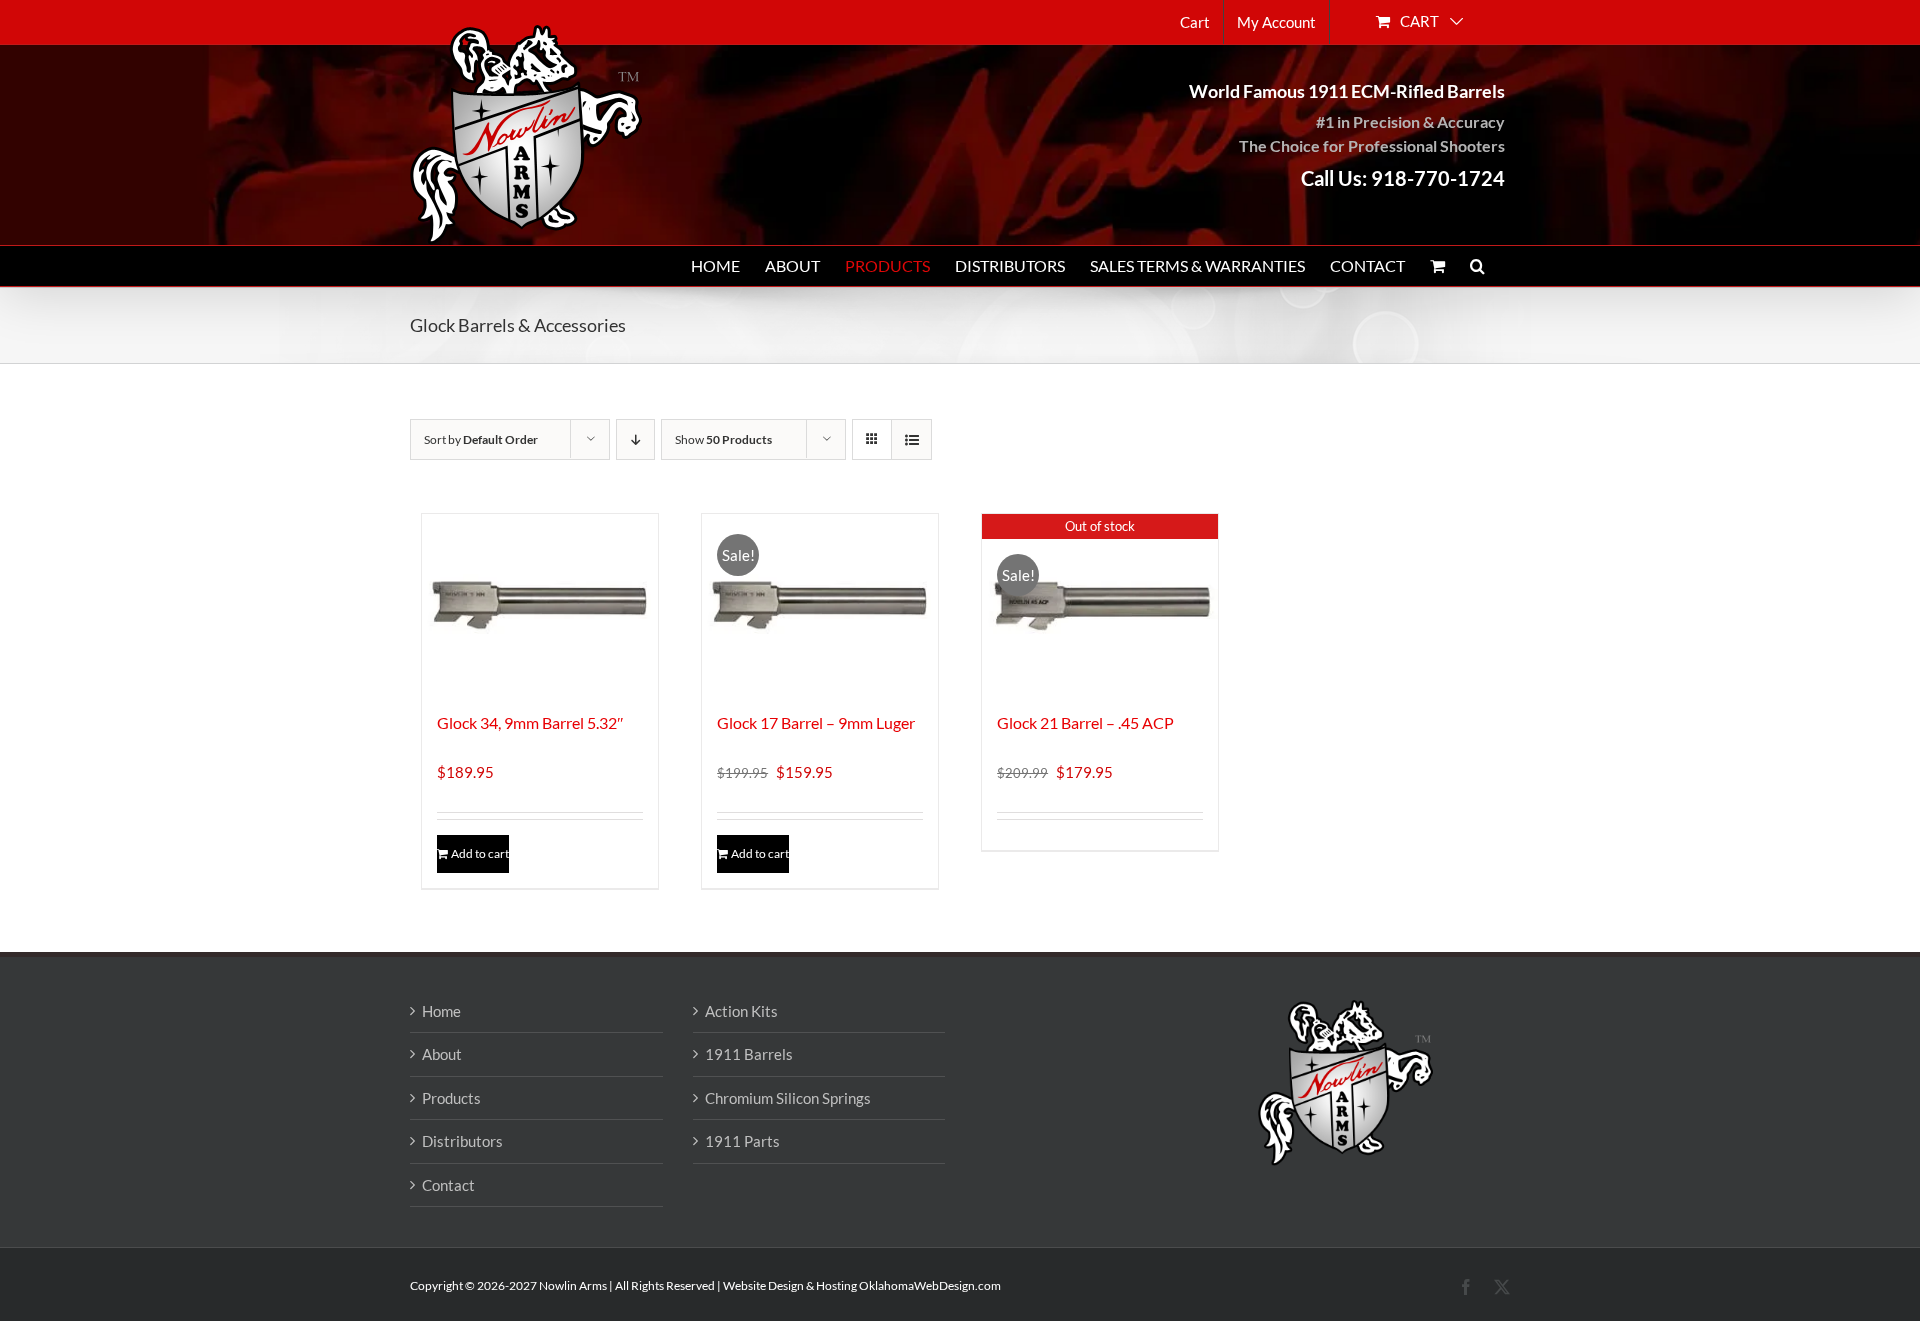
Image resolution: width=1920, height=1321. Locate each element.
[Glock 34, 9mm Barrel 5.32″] (540, 602)
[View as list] (911, 439)
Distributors (462, 1141)
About (442, 1054)
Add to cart (480, 853)
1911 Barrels (749, 1054)
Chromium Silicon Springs (788, 1098)
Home (441, 1011)
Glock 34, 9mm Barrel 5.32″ (530, 722)
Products (451, 1098)
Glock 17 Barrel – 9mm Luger (816, 722)
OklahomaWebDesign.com (930, 1285)
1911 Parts (742, 1141)
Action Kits (741, 1011)
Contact (448, 1185)
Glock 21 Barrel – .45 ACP (1085, 722)
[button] (1477, 266)
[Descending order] (635, 439)
